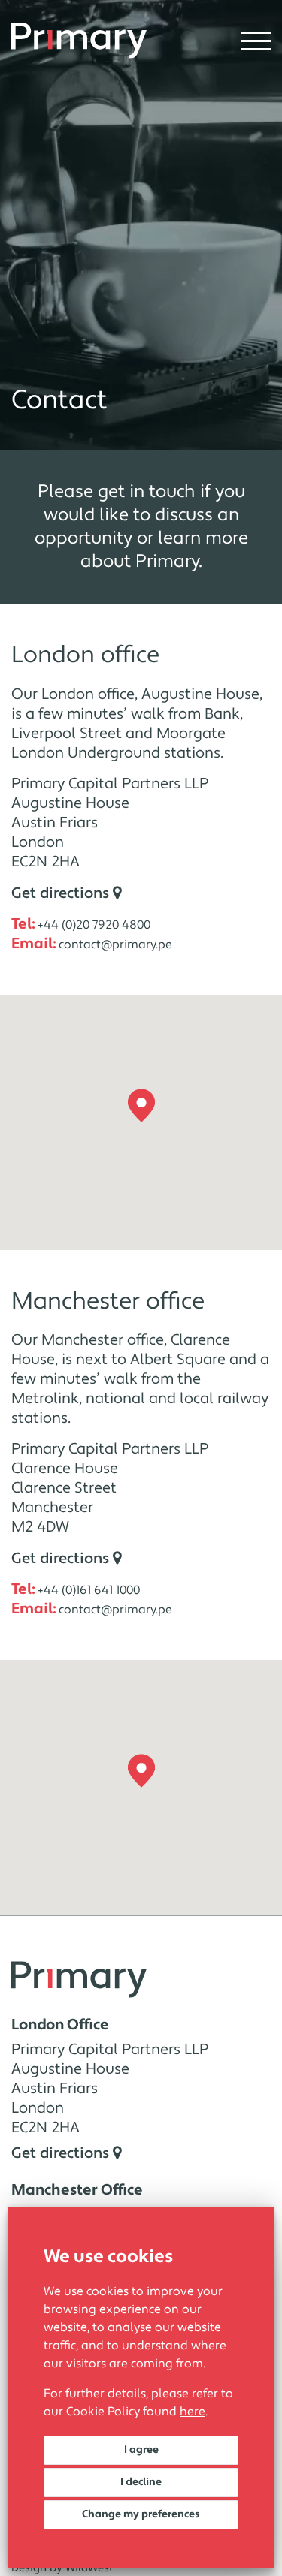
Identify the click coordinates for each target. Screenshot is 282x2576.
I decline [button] (141, 2482)
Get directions (62, 893)
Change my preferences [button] (141, 2514)
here (193, 2412)
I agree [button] (141, 2450)
